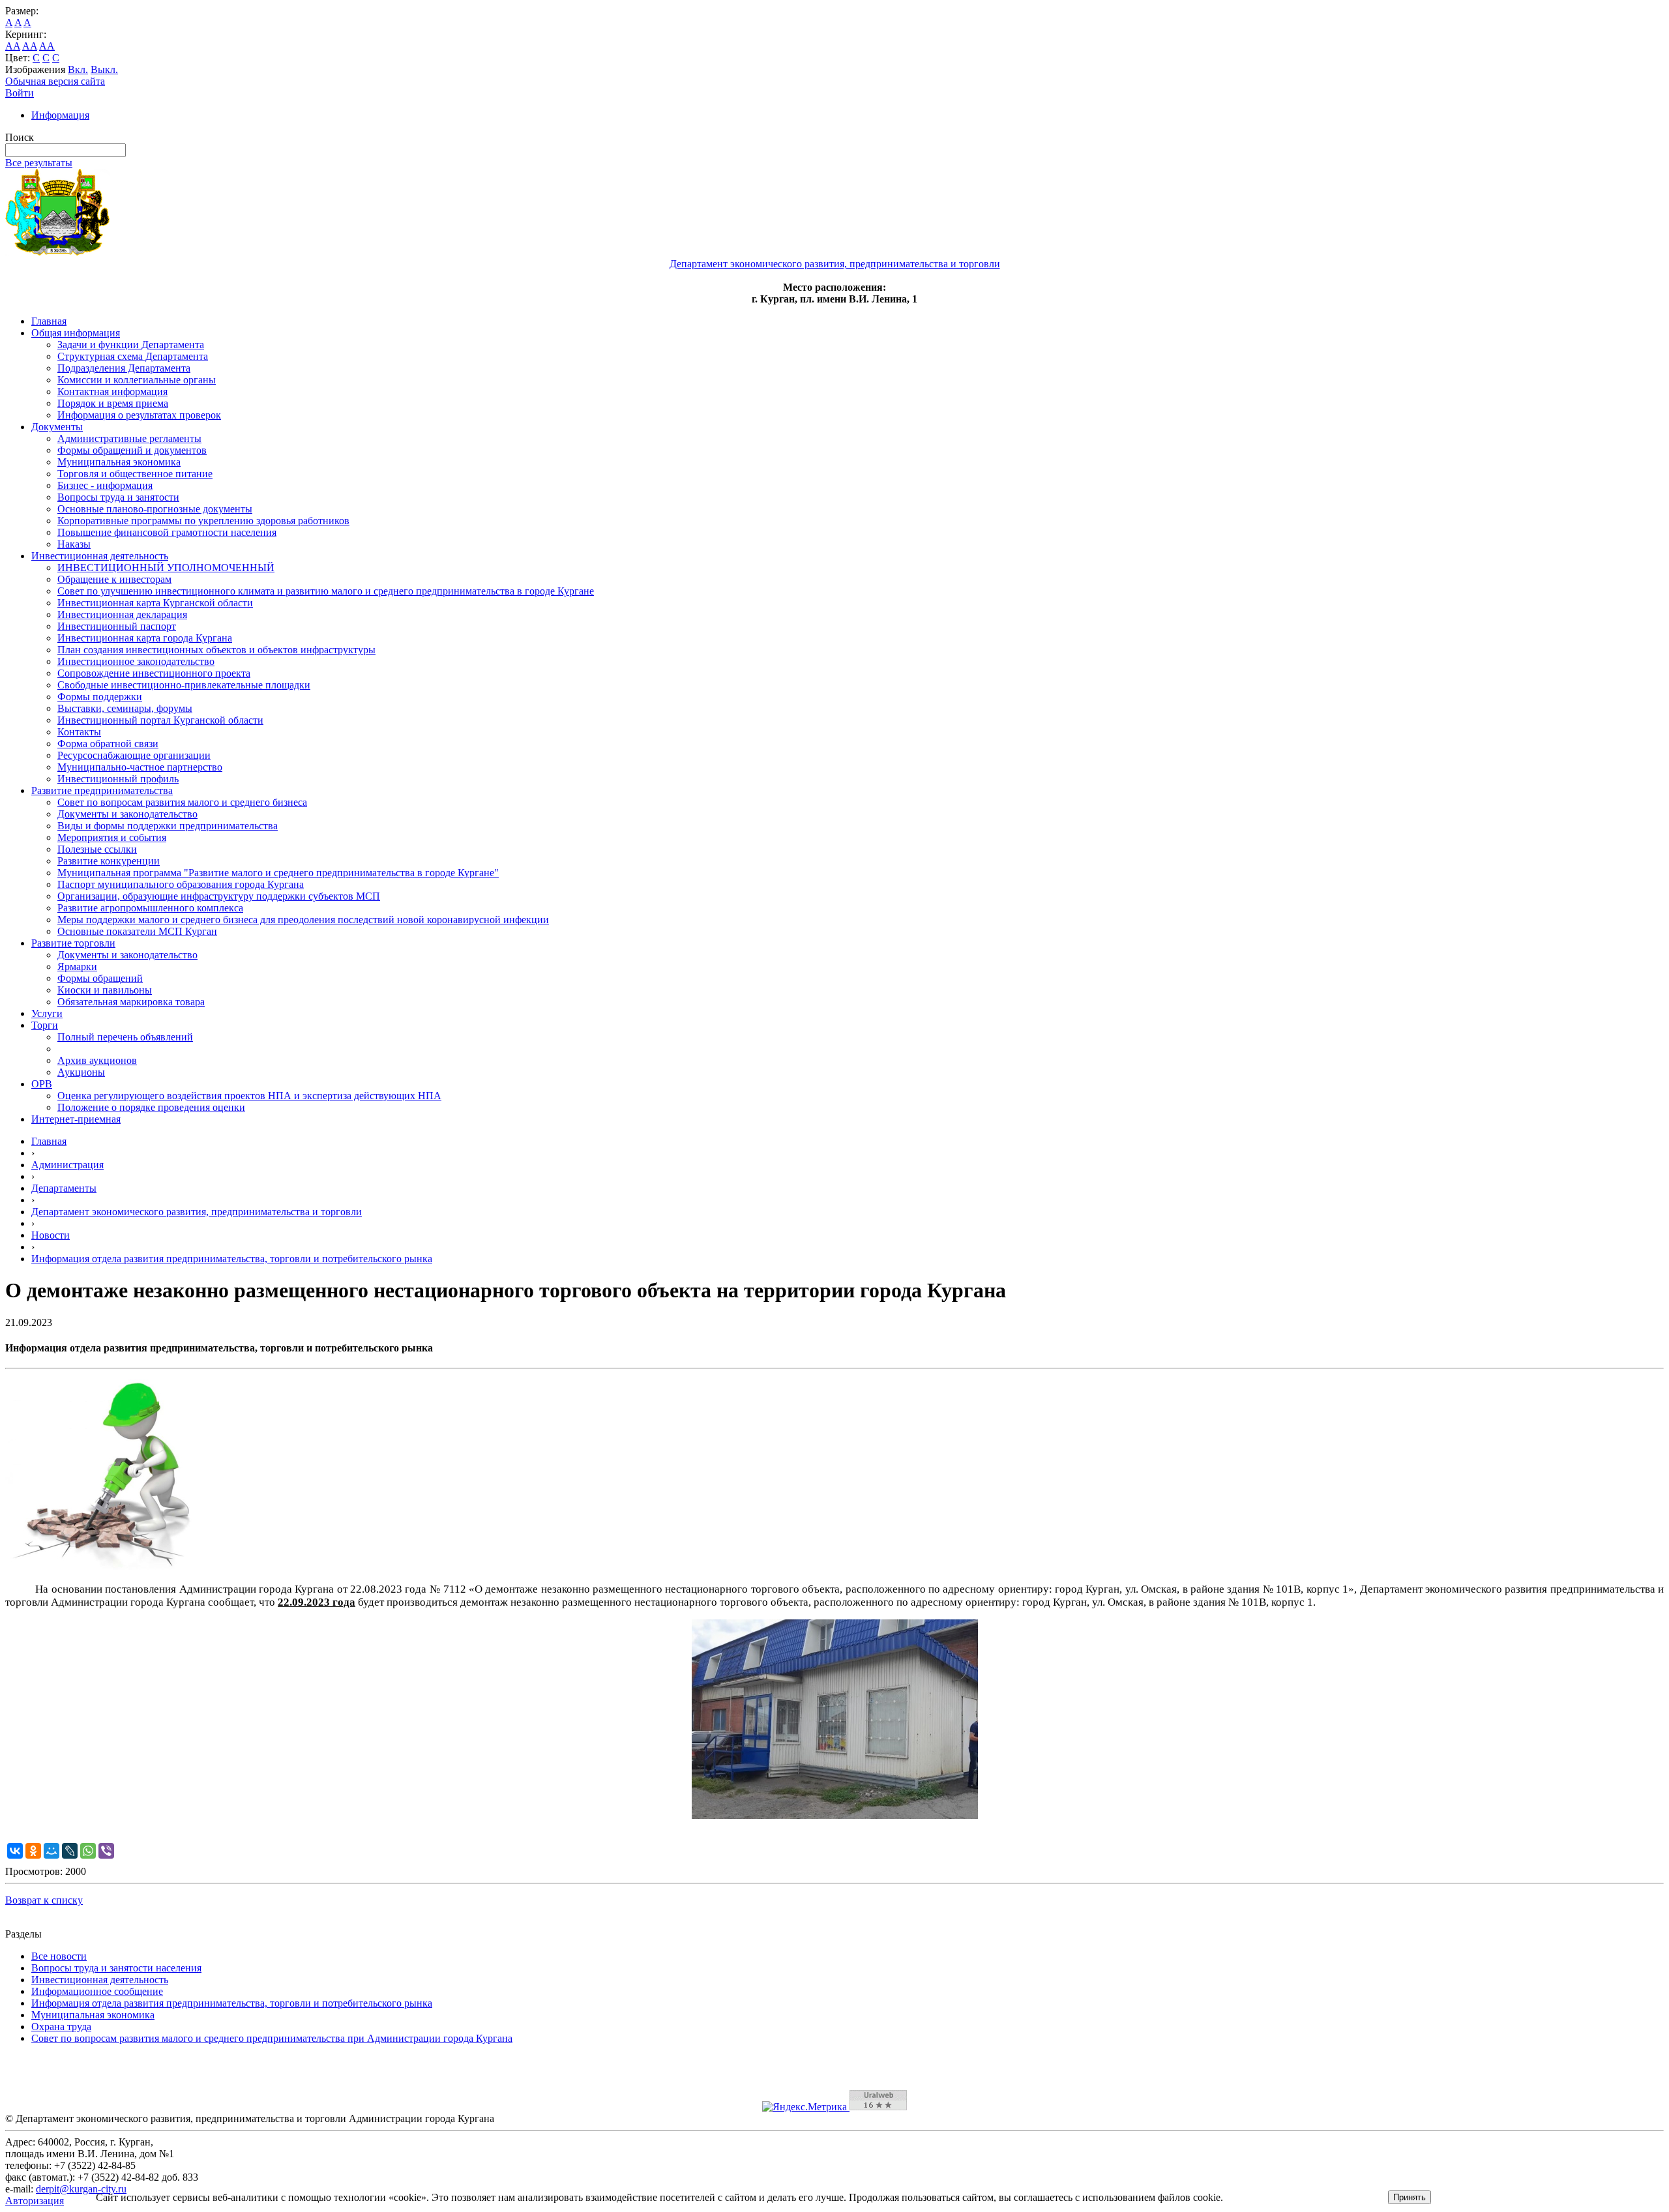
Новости (51, 1235)
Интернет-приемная (76, 1119)
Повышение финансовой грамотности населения (167, 532)
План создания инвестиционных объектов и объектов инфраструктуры (216, 650)
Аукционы (81, 1072)
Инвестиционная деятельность (100, 556)
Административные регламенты (129, 438)
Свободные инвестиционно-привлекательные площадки (184, 685)
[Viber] (106, 1851)
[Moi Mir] (52, 1851)
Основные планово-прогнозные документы (155, 509)
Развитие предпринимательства (102, 790)
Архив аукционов (97, 1060)
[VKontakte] (15, 1851)
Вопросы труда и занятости (118, 497)
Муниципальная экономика (119, 462)
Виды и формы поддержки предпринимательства (168, 826)
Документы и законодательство (127, 814)
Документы (57, 427)
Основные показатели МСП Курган (137, 931)
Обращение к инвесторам (114, 579)
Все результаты (39, 163)
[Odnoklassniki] (33, 1851)
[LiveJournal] (70, 1851)
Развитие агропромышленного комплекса (150, 908)
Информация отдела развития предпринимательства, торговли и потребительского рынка (232, 1259)
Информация (60, 115)
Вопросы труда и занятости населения (116, 1968)
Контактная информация (112, 391)
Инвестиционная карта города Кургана (145, 638)
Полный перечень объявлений (125, 1037)
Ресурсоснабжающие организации (134, 755)
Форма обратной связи (108, 744)
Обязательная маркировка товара (131, 1002)
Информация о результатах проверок (139, 415)
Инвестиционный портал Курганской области (160, 720)
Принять (1410, 2197)
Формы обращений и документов (132, 450)
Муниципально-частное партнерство (140, 767)
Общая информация (76, 333)
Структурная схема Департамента (133, 356)
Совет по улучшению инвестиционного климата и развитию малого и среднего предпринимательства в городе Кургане (326, 591)
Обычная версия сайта (55, 81)
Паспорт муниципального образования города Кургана (181, 884)
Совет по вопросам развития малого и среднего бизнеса (182, 802)
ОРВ (42, 1084)
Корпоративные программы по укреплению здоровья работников (203, 521)
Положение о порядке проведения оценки (151, 1107)
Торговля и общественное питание (135, 474)
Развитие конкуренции (109, 861)
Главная (49, 321)
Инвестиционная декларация (122, 614)
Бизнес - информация (105, 485)
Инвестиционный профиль (118, 779)
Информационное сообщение (97, 1991)
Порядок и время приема (113, 403)
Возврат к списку (44, 1900)
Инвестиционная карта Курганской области (155, 603)
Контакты (79, 732)
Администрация (67, 1165)
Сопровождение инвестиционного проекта (154, 673)
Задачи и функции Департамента (131, 345)
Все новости (59, 1956)
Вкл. (78, 69)
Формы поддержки (100, 697)
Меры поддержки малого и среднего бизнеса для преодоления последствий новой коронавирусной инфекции (303, 920)
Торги (45, 1025)
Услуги (47, 1013)
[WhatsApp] (88, 1851)
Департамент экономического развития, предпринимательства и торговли (197, 1212)
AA (13, 46)
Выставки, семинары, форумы (125, 708)
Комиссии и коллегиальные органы (137, 380)
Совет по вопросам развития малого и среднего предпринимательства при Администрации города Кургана (272, 2038)
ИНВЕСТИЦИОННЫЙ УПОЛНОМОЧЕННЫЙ (166, 568)
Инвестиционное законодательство (136, 661)
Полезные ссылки (97, 849)
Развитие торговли (73, 943)
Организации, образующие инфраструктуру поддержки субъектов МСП (219, 896)
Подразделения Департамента (124, 368)
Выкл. (104, 69)
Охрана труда (61, 2027)
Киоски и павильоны (105, 990)
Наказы (74, 544)
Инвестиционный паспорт (117, 626)
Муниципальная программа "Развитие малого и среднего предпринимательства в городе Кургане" (278, 873)
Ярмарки (77, 966)
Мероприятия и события (112, 837)
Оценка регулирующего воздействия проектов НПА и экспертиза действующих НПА (249, 1096)
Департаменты (64, 1188)
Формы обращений (100, 978)
